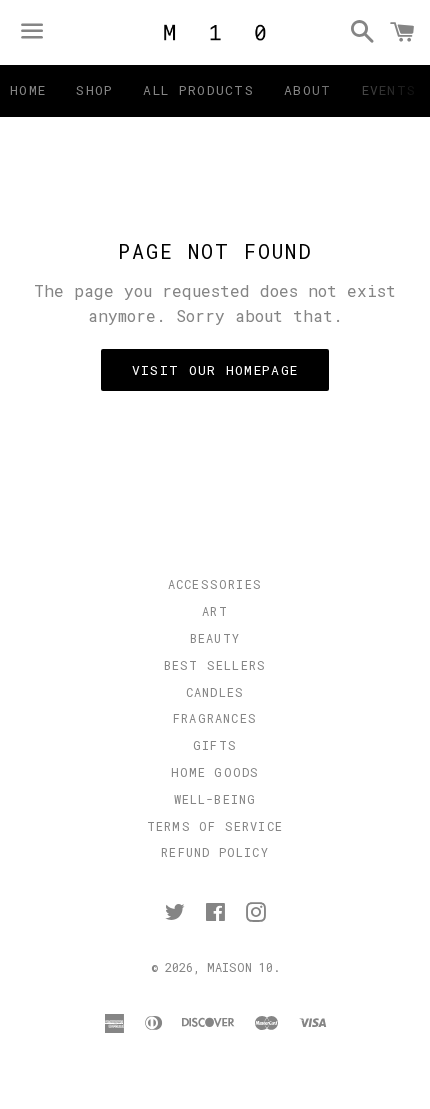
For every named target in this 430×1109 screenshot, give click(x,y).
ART (215, 611)
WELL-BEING (215, 799)
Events (389, 90)
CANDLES (215, 692)
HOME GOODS (215, 772)
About (308, 90)
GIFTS (215, 745)
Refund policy (215, 852)
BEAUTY (215, 638)
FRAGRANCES (215, 718)
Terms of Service (215, 826)
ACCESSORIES (215, 584)
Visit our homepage (215, 370)
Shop (94, 90)
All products (198, 90)
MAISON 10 (240, 967)
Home (28, 90)
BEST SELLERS (215, 665)
